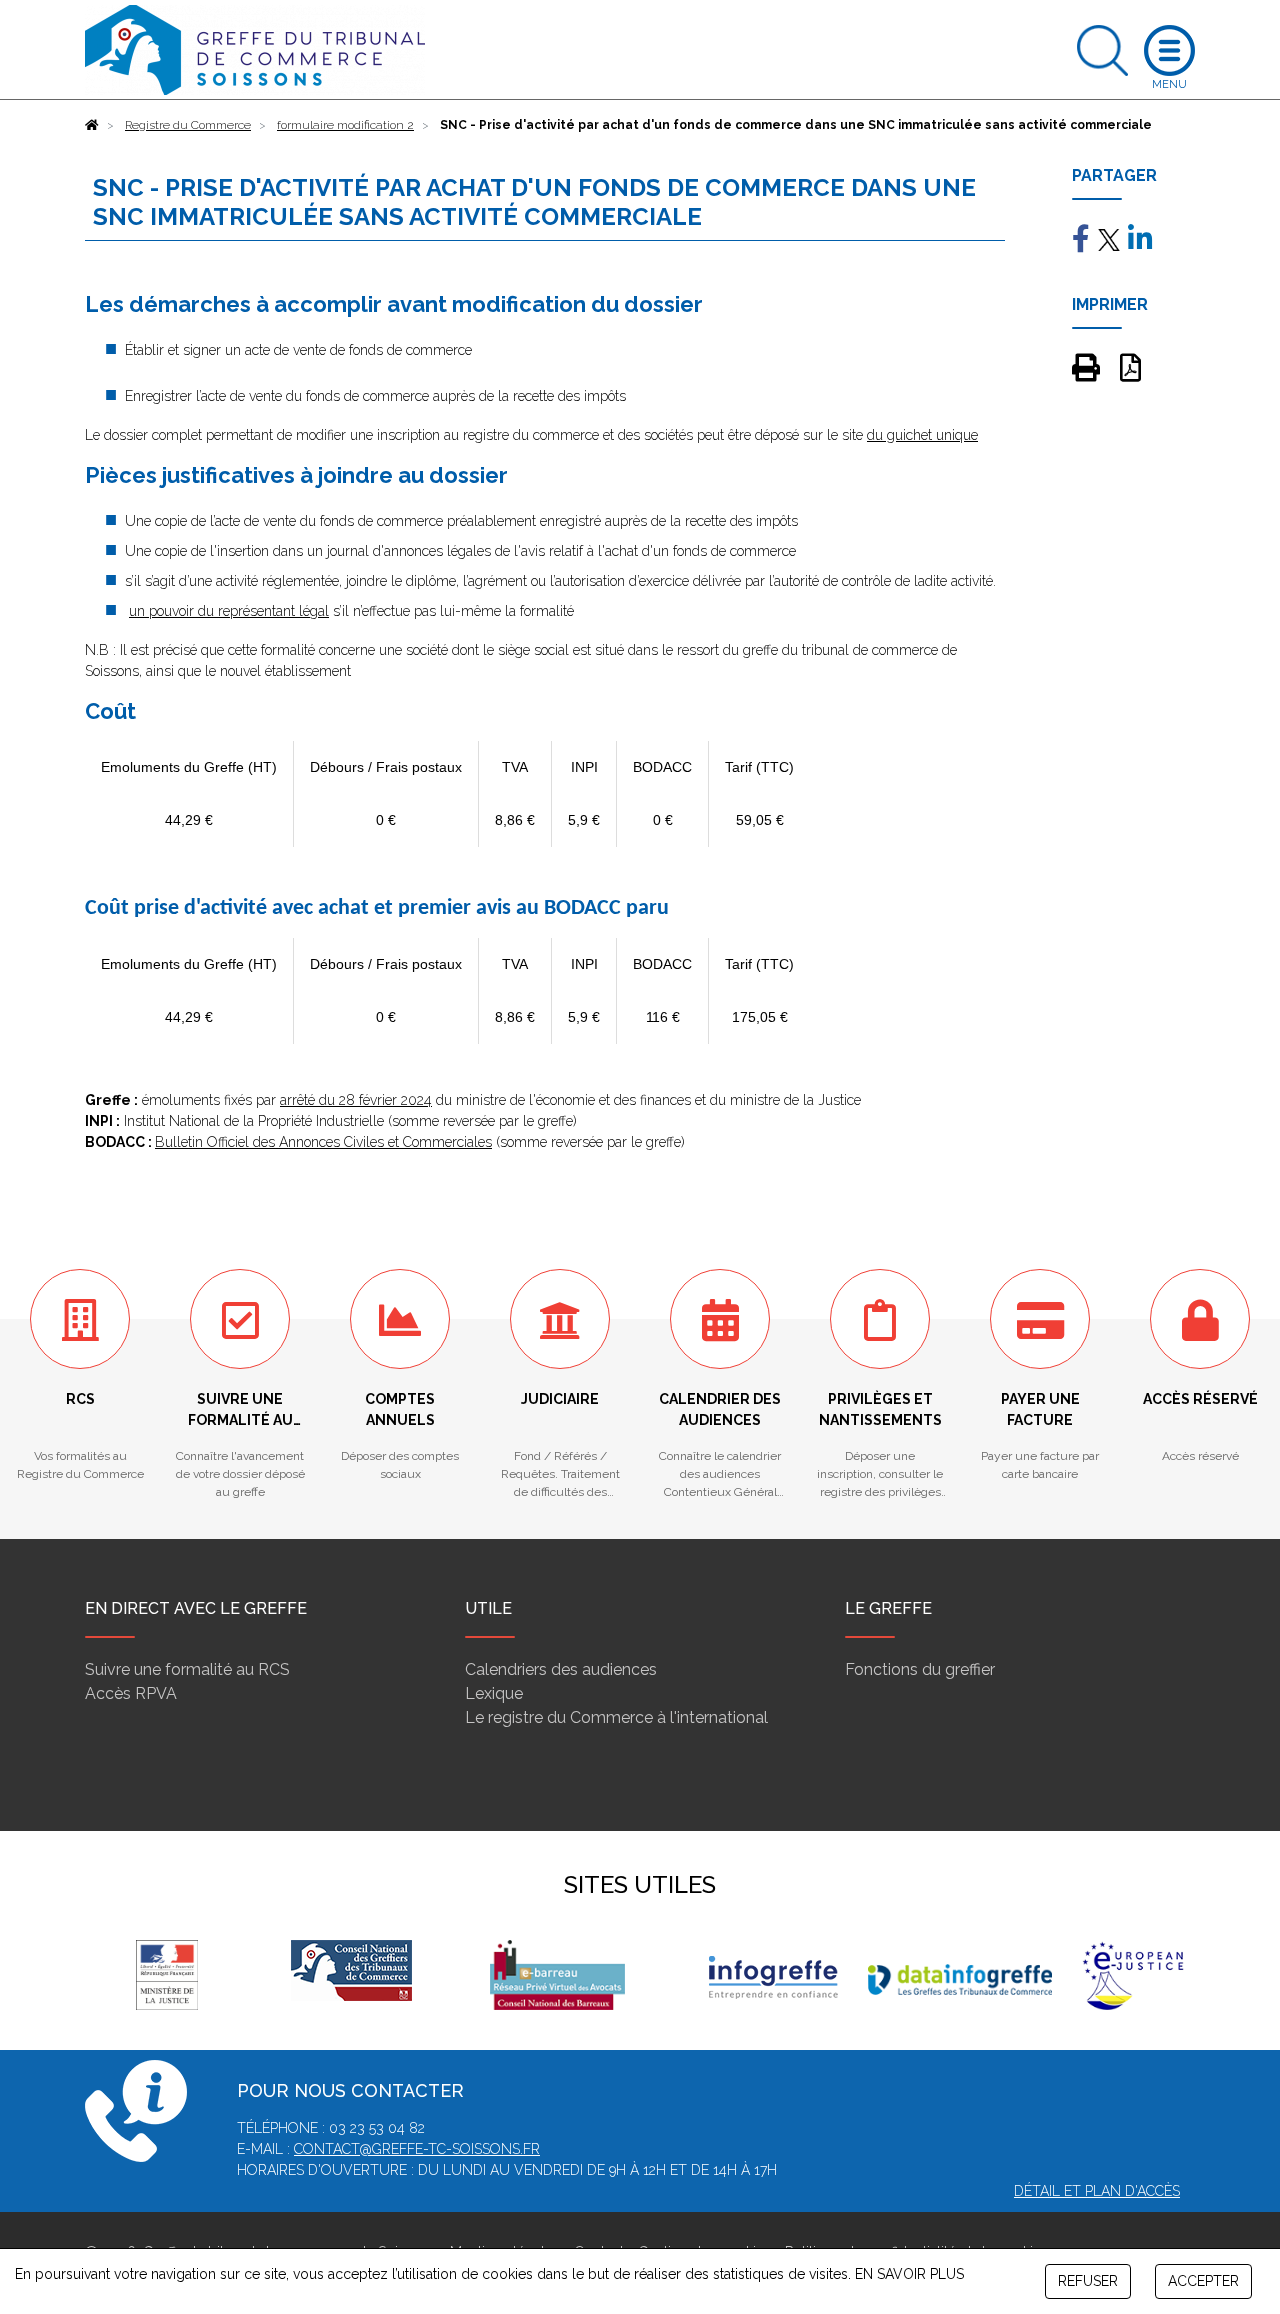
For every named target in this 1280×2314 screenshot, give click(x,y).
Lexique (494, 1693)
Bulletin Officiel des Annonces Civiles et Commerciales (323, 1142)
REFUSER (1088, 2281)
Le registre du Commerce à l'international (616, 1717)
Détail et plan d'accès (1097, 2191)
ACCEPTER (1203, 2281)
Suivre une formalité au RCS (187, 1669)
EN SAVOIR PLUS (909, 2274)
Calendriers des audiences (561, 1669)
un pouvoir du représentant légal (229, 611)
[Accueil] (92, 125)
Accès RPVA (131, 1693)
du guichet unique (922, 435)
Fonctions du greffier (920, 1669)
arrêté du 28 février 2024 (356, 1100)
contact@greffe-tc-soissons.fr (417, 2149)
